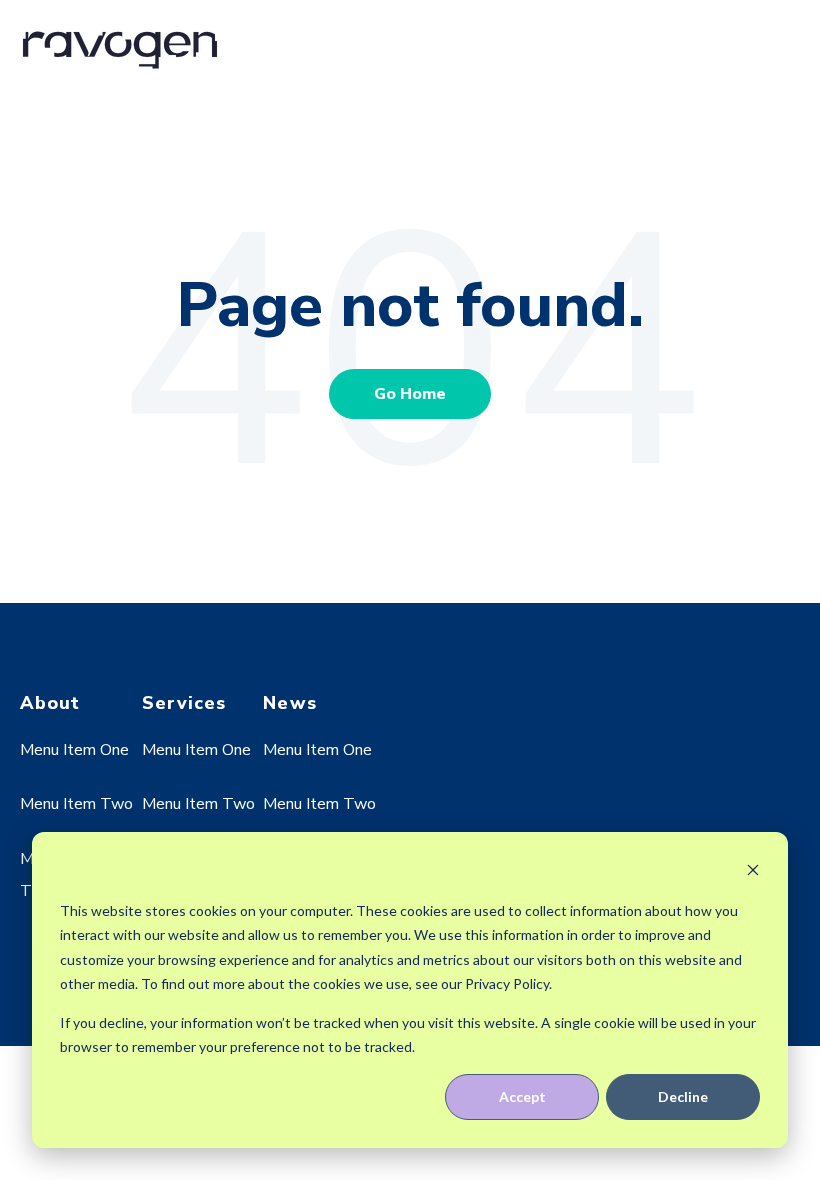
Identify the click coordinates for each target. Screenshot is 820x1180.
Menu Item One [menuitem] (74, 750)
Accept (522, 1096)
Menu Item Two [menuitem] (76, 804)
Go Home (410, 394)
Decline (683, 1096)
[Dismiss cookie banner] (753, 872)
